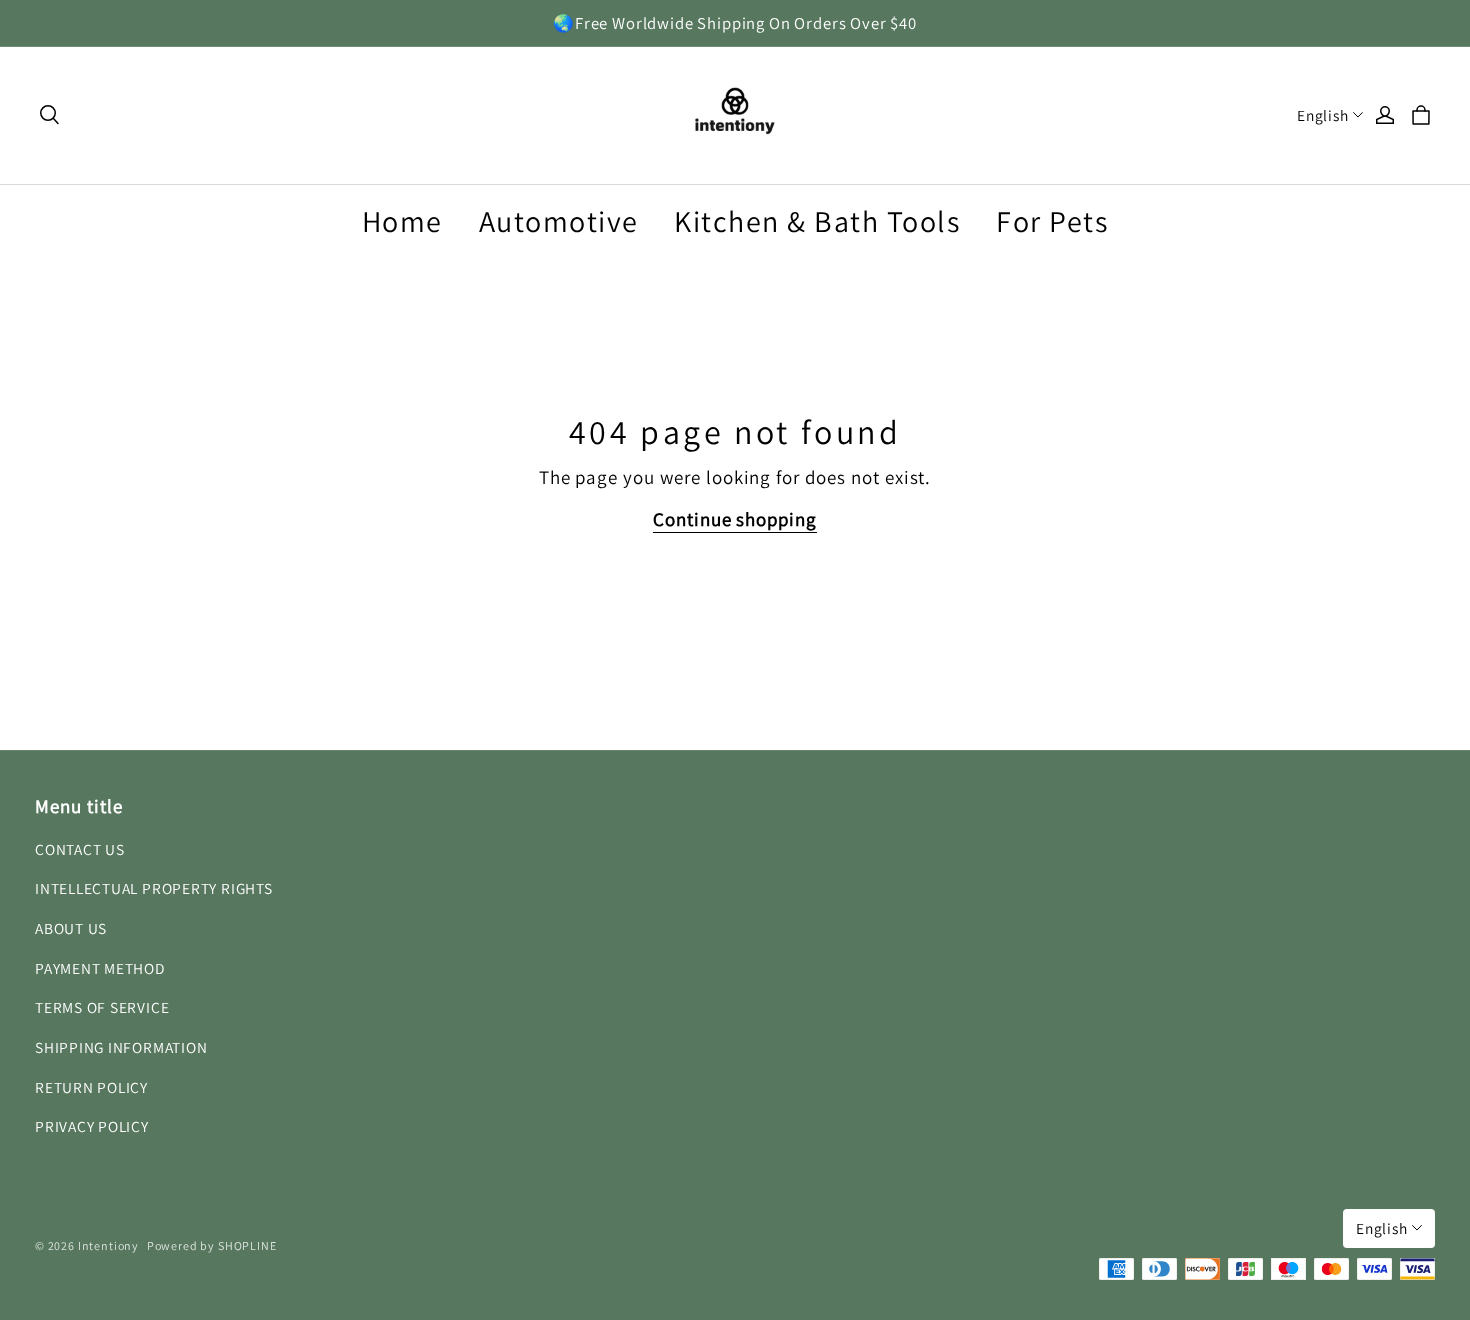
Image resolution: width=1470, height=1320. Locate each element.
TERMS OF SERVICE (102, 1007)
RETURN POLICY (91, 1087)
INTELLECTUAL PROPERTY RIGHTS (154, 888)
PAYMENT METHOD (100, 968)
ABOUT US (71, 928)
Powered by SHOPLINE (212, 1245)
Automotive (559, 221)
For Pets (1052, 221)
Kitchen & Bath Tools (817, 221)
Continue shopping (735, 519)
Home (402, 221)
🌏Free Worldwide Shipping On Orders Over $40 (735, 23)
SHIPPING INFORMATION (121, 1047)
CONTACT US (80, 849)
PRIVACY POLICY (92, 1126)
